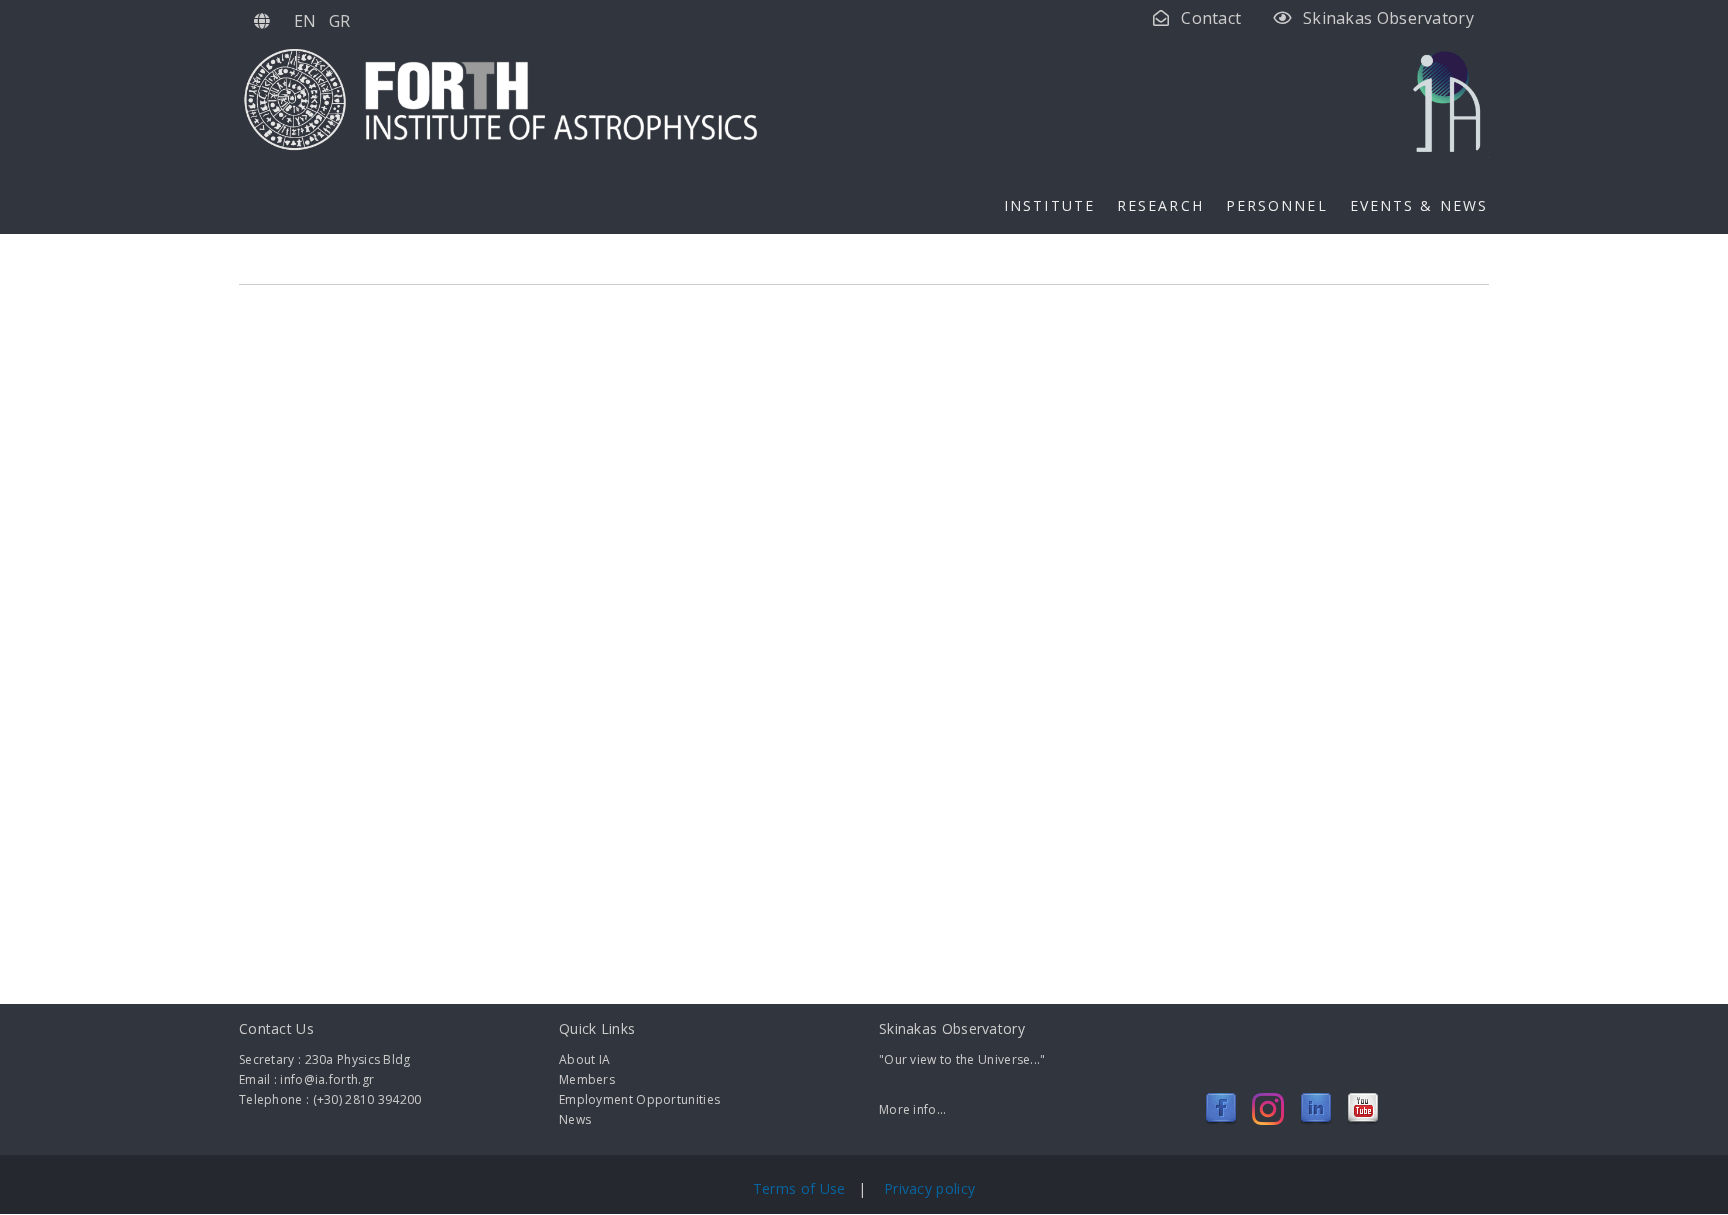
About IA (584, 1059)
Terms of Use (801, 1188)
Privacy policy (929, 1188)
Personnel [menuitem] (1277, 205)
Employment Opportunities (639, 1099)
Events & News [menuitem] (1419, 205)
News (575, 1119)
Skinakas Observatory (1388, 18)
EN (305, 21)
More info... (913, 1109)
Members (587, 1079)
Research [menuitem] (1160, 205)
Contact (1211, 18)
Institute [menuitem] (1049, 205)
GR (340, 21)
